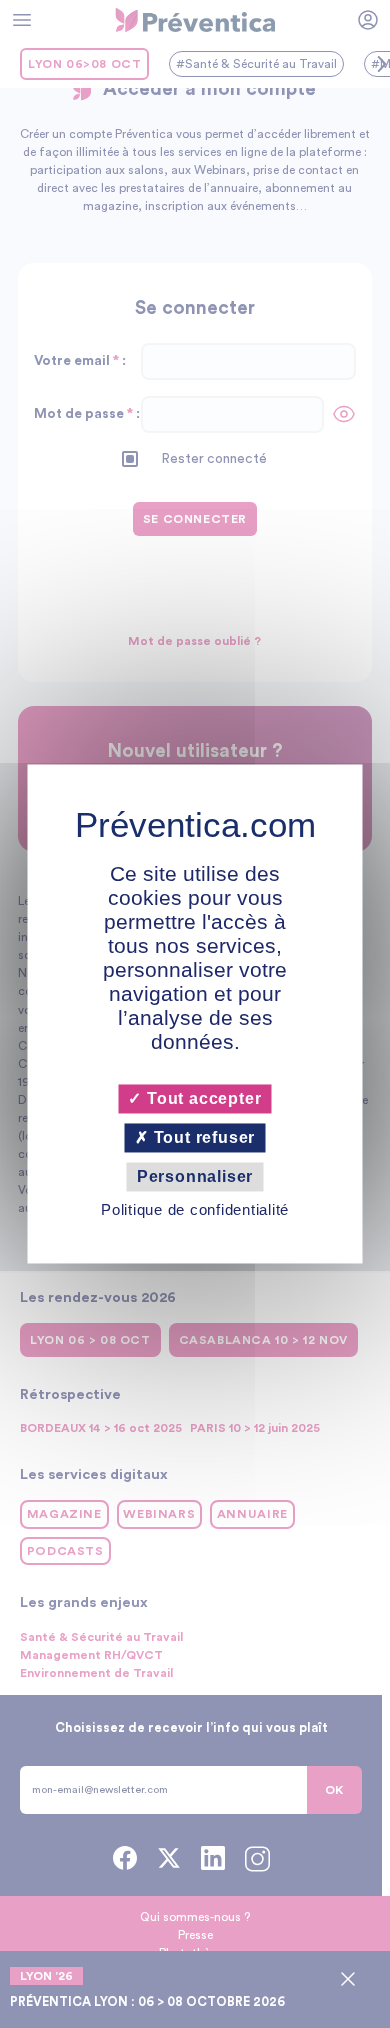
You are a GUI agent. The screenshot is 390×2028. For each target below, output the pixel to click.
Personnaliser (195, 1176)
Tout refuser (202, 1137)
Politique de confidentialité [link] (195, 1210)
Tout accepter (201, 1098)
